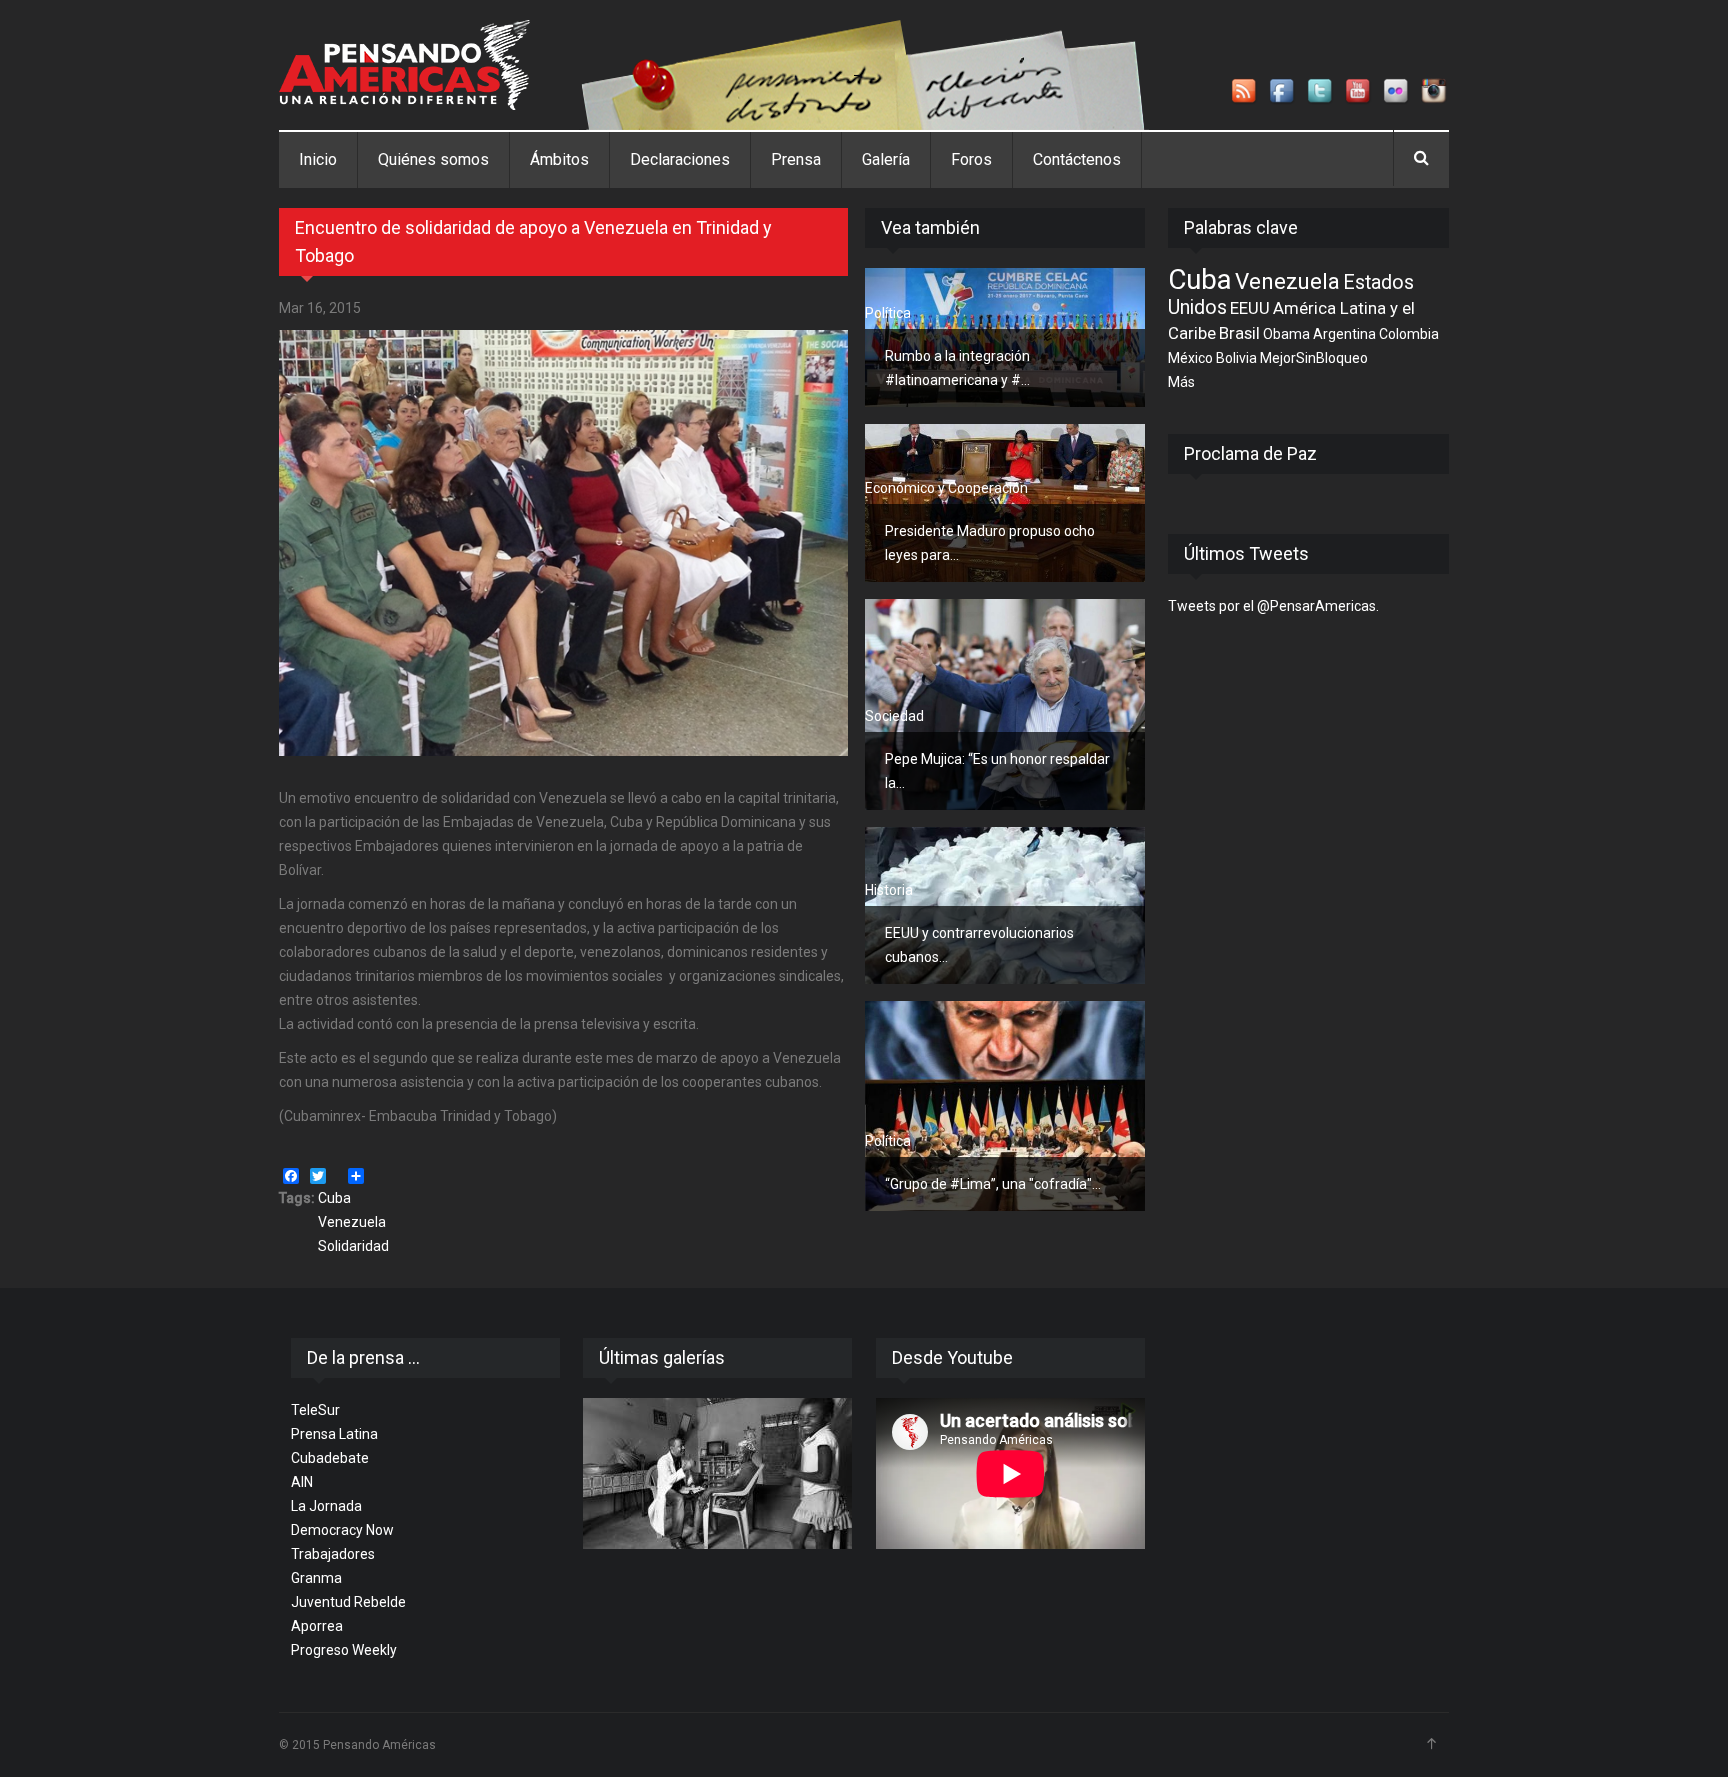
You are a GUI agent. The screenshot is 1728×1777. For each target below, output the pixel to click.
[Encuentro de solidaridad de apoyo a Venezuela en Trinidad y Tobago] (563, 543)
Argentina (1344, 334)
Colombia (1409, 334)
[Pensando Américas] (404, 65)
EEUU (1250, 308)
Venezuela (352, 1222)
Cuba (334, 1198)
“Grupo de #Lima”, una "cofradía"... (993, 1184)
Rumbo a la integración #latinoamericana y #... (957, 368)
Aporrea (317, 1626)
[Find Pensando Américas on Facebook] (1283, 92)
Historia (889, 890)
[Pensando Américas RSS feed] (1245, 92)
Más (1181, 382)
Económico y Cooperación (946, 488)
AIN (302, 1482)
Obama (1286, 334)
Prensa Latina (334, 1434)
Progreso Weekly (344, 1650)
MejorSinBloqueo (1314, 358)
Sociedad (894, 716)
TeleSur (315, 1410)
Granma (316, 1578)
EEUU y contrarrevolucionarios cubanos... (979, 945)
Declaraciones (680, 159)
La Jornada (326, 1506)
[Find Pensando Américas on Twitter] (1321, 92)
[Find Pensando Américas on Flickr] (1397, 92)
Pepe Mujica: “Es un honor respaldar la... (997, 771)
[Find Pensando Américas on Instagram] (1435, 92)
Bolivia (1236, 358)
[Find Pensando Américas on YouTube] (1359, 92)
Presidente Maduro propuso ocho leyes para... (990, 543)
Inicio (318, 159)
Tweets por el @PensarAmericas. (1273, 606)
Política (888, 313)
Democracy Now (342, 1530)
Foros (971, 159)
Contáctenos (1077, 159)
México (1190, 358)
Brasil (1239, 333)
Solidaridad (353, 1246)
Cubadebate (330, 1458)
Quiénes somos (433, 159)
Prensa (796, 159)
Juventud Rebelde (348, 1602)
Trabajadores (333, 1554)
